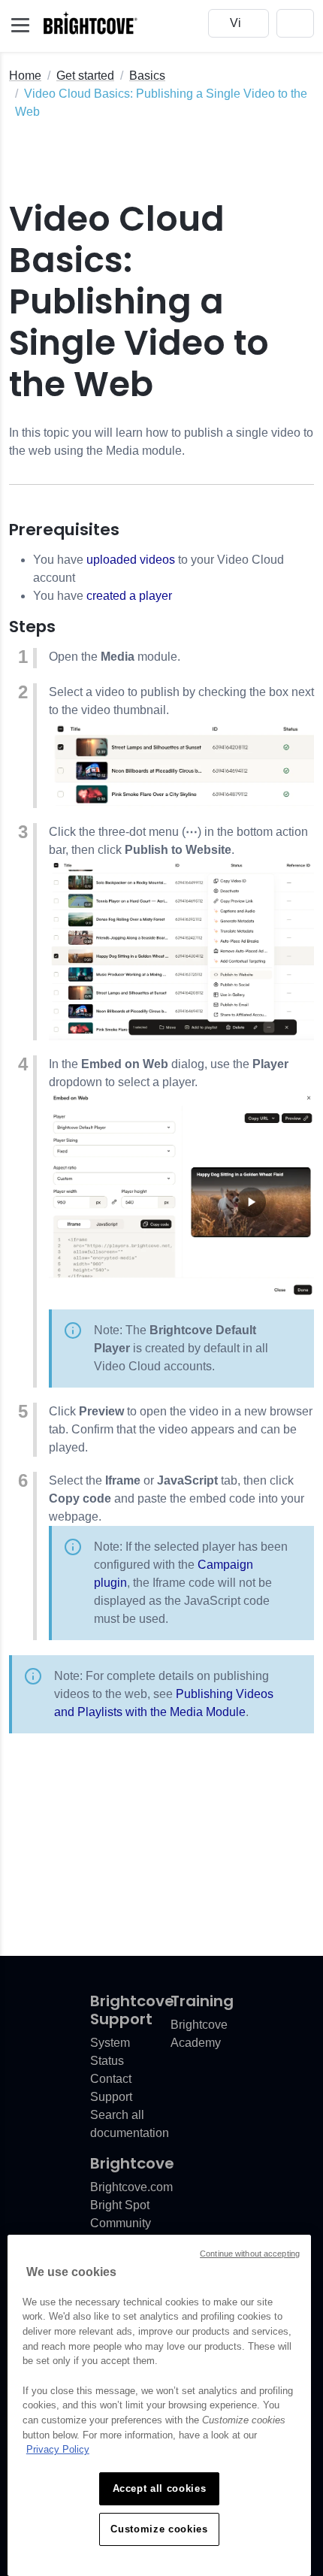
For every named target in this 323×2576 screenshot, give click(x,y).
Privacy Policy (58, 2449)
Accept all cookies (160, 2488)
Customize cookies (159, 2529)
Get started (85, 76)
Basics (147, 76)
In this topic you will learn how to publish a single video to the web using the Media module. (161, 442)
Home (25, 76)
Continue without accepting (250, 2254)
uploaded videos (131, 560)
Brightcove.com (131, 2187)
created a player (129, 596)
